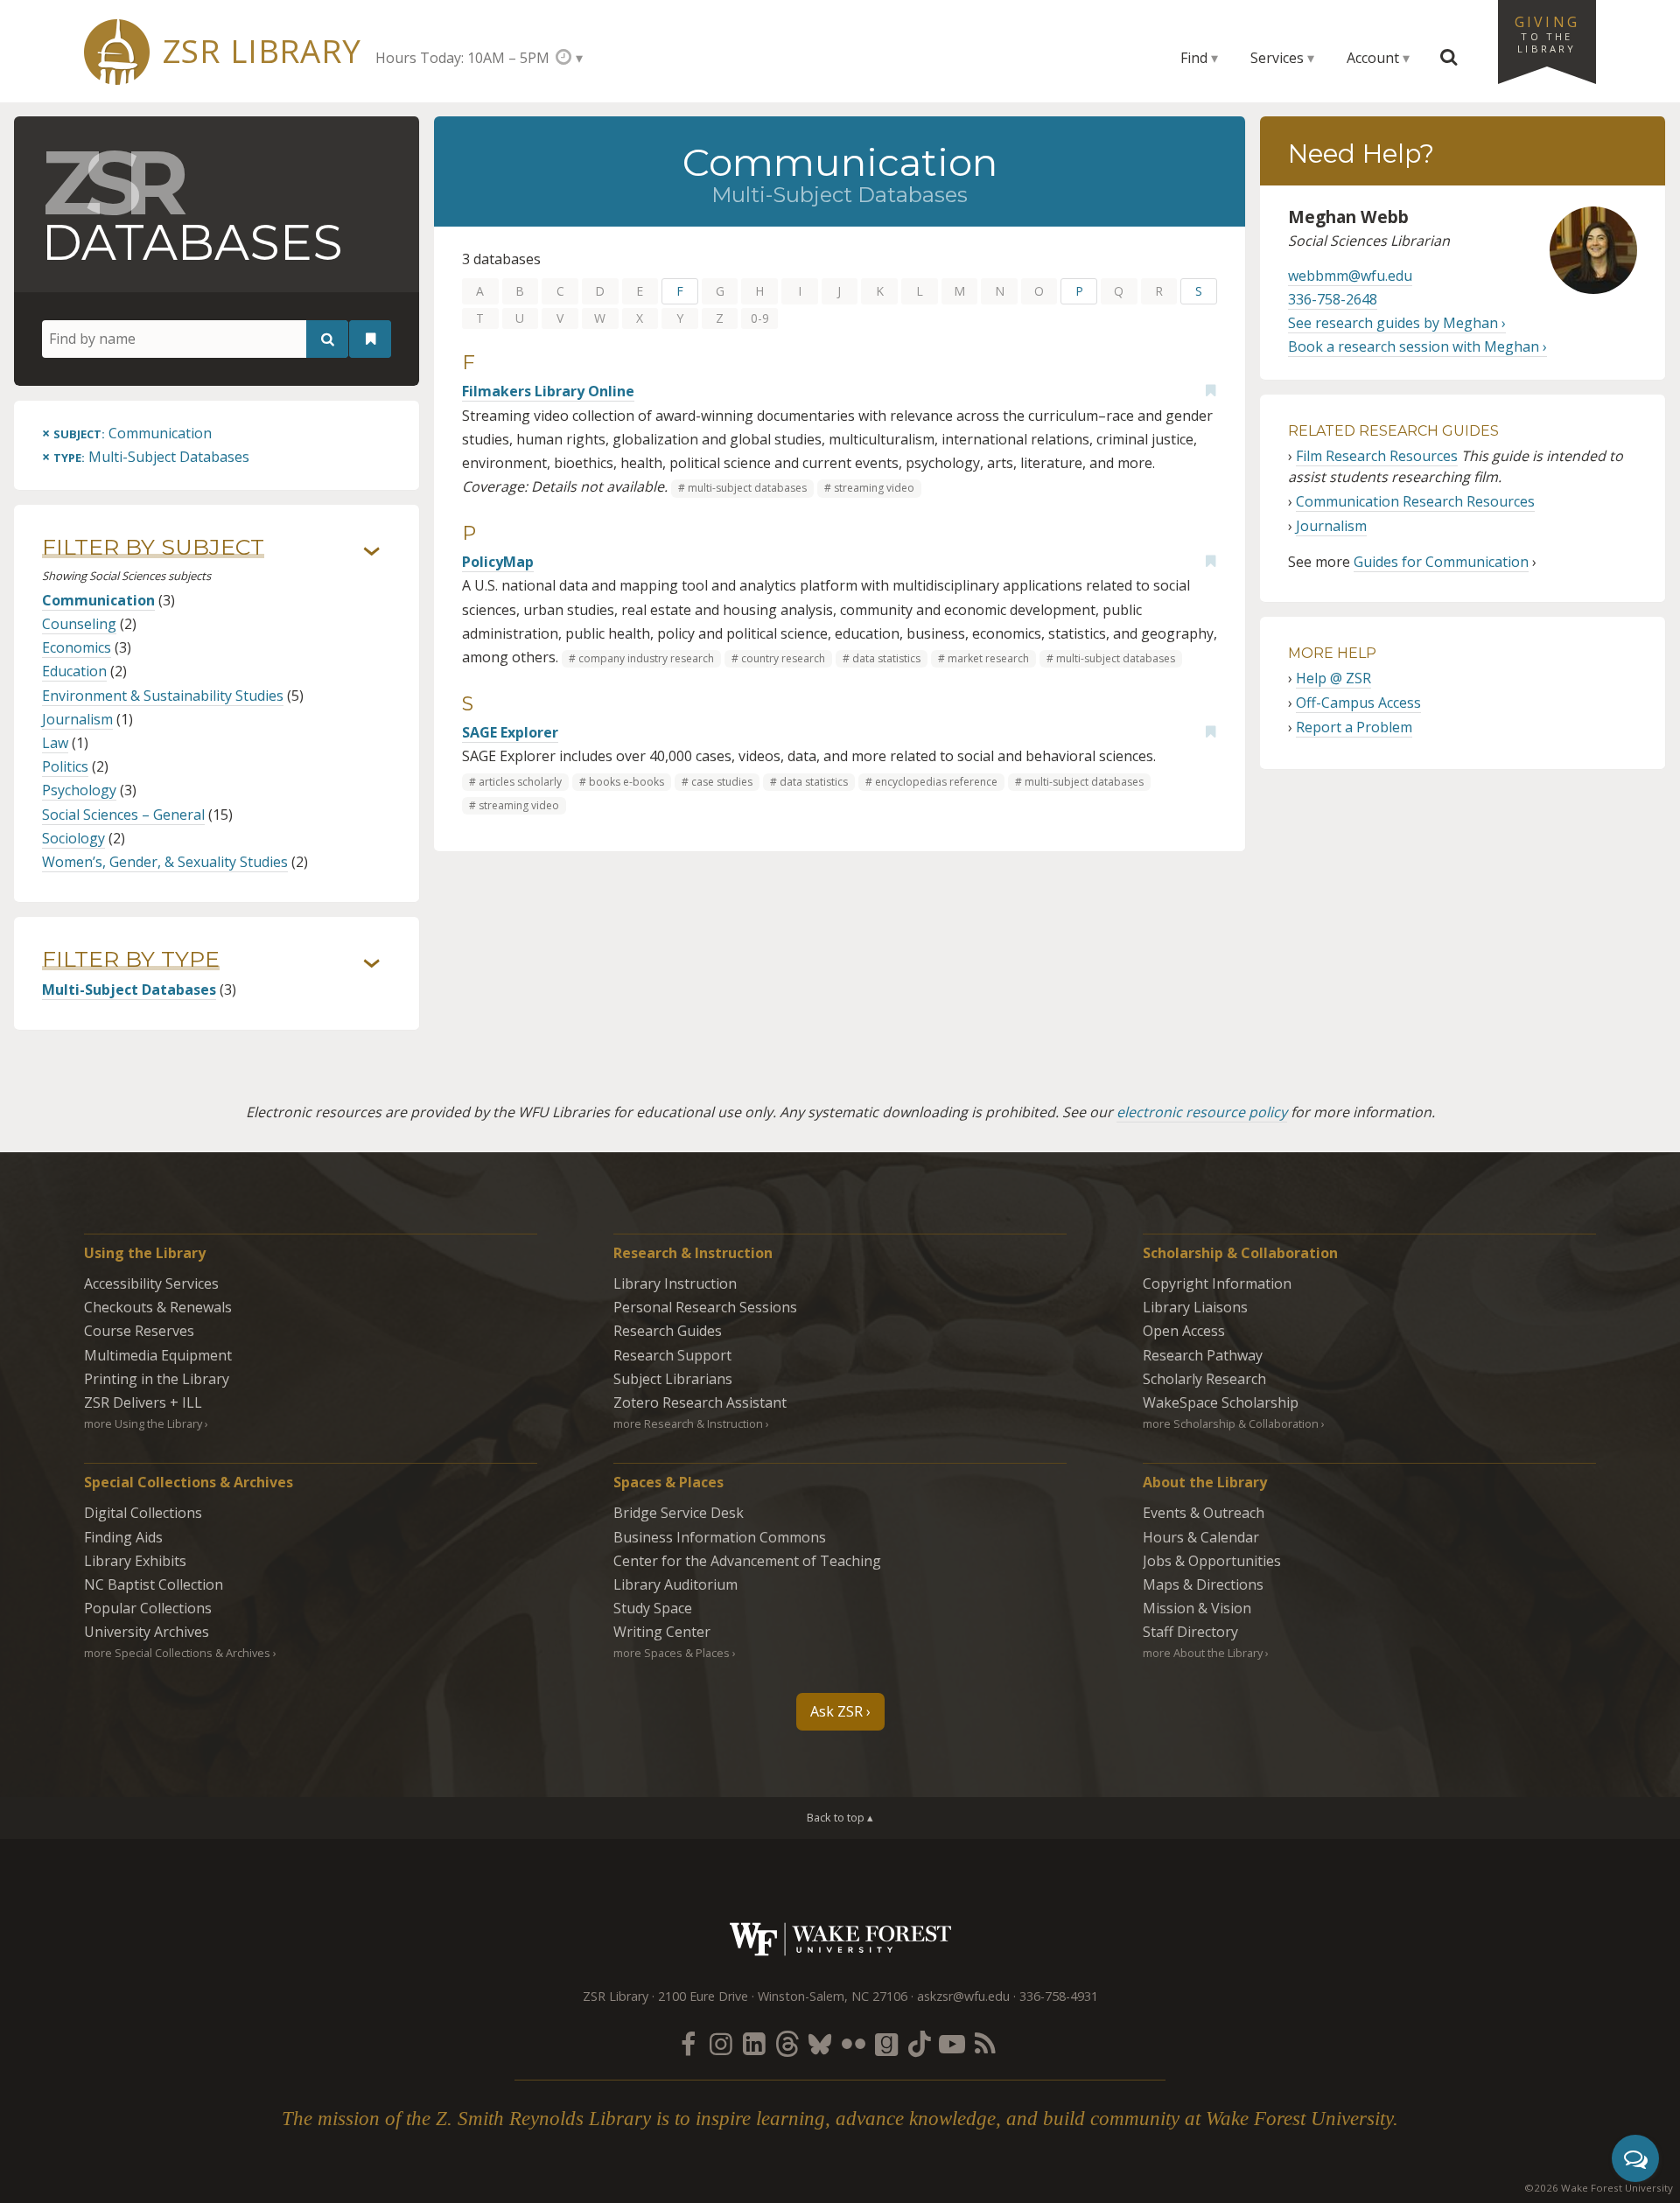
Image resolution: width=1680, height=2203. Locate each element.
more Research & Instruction (688, 1423)
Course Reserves (139, 1331)
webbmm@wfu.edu (1350, 276)
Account (1373, 58)
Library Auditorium (675, 1584)
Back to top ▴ (840, 1817)
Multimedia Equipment (158, 1355)
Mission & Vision (1197, 1608)
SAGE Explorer (510, 732)
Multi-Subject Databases (129, 990)
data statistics (886, 658)
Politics (65, 766)
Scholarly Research (1204, 1379)
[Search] (327, 339)
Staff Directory (1190, 1632)
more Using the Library (143, 1423)
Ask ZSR (836, 1711)
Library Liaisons (1195, 1307)
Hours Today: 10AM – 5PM (462, 58)
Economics (77, 647)
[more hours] (569, 57)
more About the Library (1203, 1653)
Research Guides (668, 1331)
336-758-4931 (1059, 1996)
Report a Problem (1354, 727)
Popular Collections (148, 1608)
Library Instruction (675, 1283)
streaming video (874, 488)
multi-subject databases (747, 488)
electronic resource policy (1202, 1112)
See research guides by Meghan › (1397, 323)
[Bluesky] (820, 2043)
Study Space (653, 1608)
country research (783, 658)
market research (988, 658)
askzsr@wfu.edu (963, 1996)
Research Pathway (1203, 1355)
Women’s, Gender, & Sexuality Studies (165, 862)
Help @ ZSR (1333, 678)
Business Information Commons (720, 1537)
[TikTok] (920, 2043)
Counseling (79, 624)
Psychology (79, 790)
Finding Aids (123, 1537)
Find (1194, 58)
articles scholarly (520, 782)
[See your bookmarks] (370, 339)
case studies (722, 782)
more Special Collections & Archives (177, 1653)
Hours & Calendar (1201, 1537)
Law (55, 743)
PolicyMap (498, 562)
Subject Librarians (673, 1379)
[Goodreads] (886, 2043)
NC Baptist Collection (154, 1584)
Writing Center (662, 1632)
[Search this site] (1449, 58)
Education (74, 671)
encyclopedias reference (936, 782)
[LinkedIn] (754, 2043)
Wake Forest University (840, 1939)
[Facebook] (688, 2043)
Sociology (73, 838)
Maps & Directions (1203, 1584)
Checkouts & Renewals (158, 1307)
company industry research (646, 658)
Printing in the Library (157, 1379)
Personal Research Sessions (705, 1307)
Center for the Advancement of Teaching (747, 1561)
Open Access (1184, 1331)
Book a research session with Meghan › (1417, 346)
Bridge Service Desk (679, 1513)
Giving (1547, 33)
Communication (98, 600)
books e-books (626, 782)
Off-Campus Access (1358, 703)
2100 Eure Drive (703, 1996)
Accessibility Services (151, 1283)
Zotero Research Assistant (700, 1402)
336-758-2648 (1333, 299)
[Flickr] (853, 2043)
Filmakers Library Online (548, 391)
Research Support (672, 1355)
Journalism (77, 719)
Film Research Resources (1377, 456)
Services (1277, 58)
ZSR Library (262, 51)
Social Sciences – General (123, 815)
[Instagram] (721, 2043)
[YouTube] (952, 2043)
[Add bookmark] (1210, 390)
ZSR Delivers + (143, 1402)
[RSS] (985, 2043)
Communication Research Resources (1415, 501)
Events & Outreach (1204, 1513)
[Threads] (787, 2043)
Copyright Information (1217, 1283)
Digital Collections (143, 1513)
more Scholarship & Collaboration (1231, 1423)
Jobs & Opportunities (1212, 1561)
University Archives (147, 1632)
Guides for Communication (1441, 562)
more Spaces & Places (672, 1653)
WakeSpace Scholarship (1221, 1402)
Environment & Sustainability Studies (163, 696)
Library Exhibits (135, 1561)
